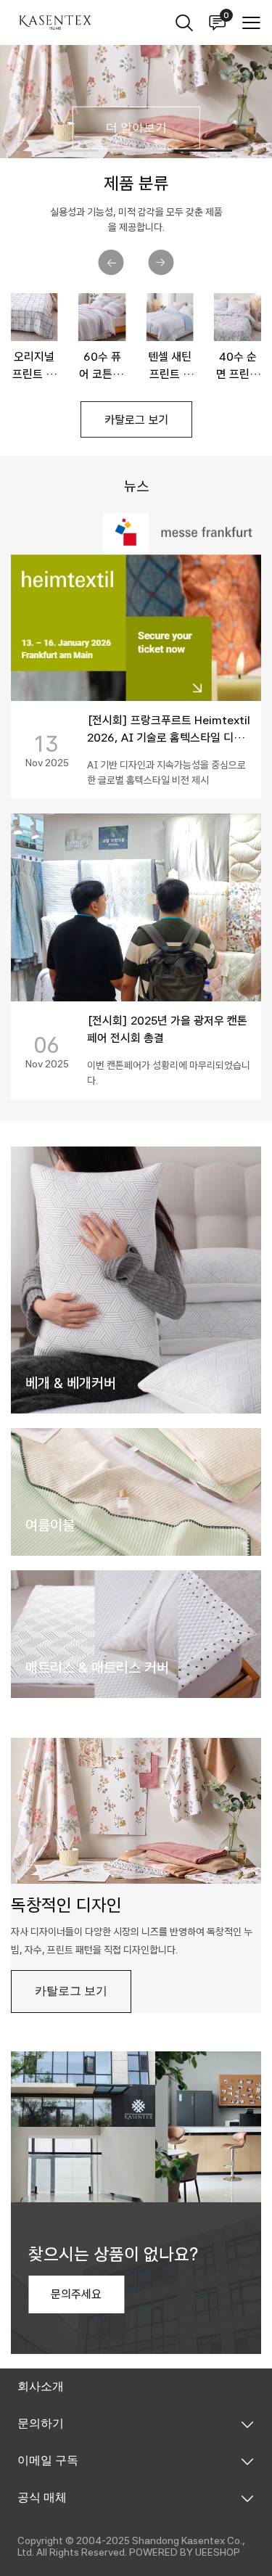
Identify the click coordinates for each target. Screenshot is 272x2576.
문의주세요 (76, 2294)
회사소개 (41, 2386)
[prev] (111, 262)
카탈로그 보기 (136, 420)
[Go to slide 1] (70, 151)
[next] (161, 262)
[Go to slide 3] (203, 151)
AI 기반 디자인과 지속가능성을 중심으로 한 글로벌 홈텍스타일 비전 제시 (166, 772)
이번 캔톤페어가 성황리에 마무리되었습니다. (169, 1073)
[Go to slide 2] (136, 151)
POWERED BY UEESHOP (185, 2552)
